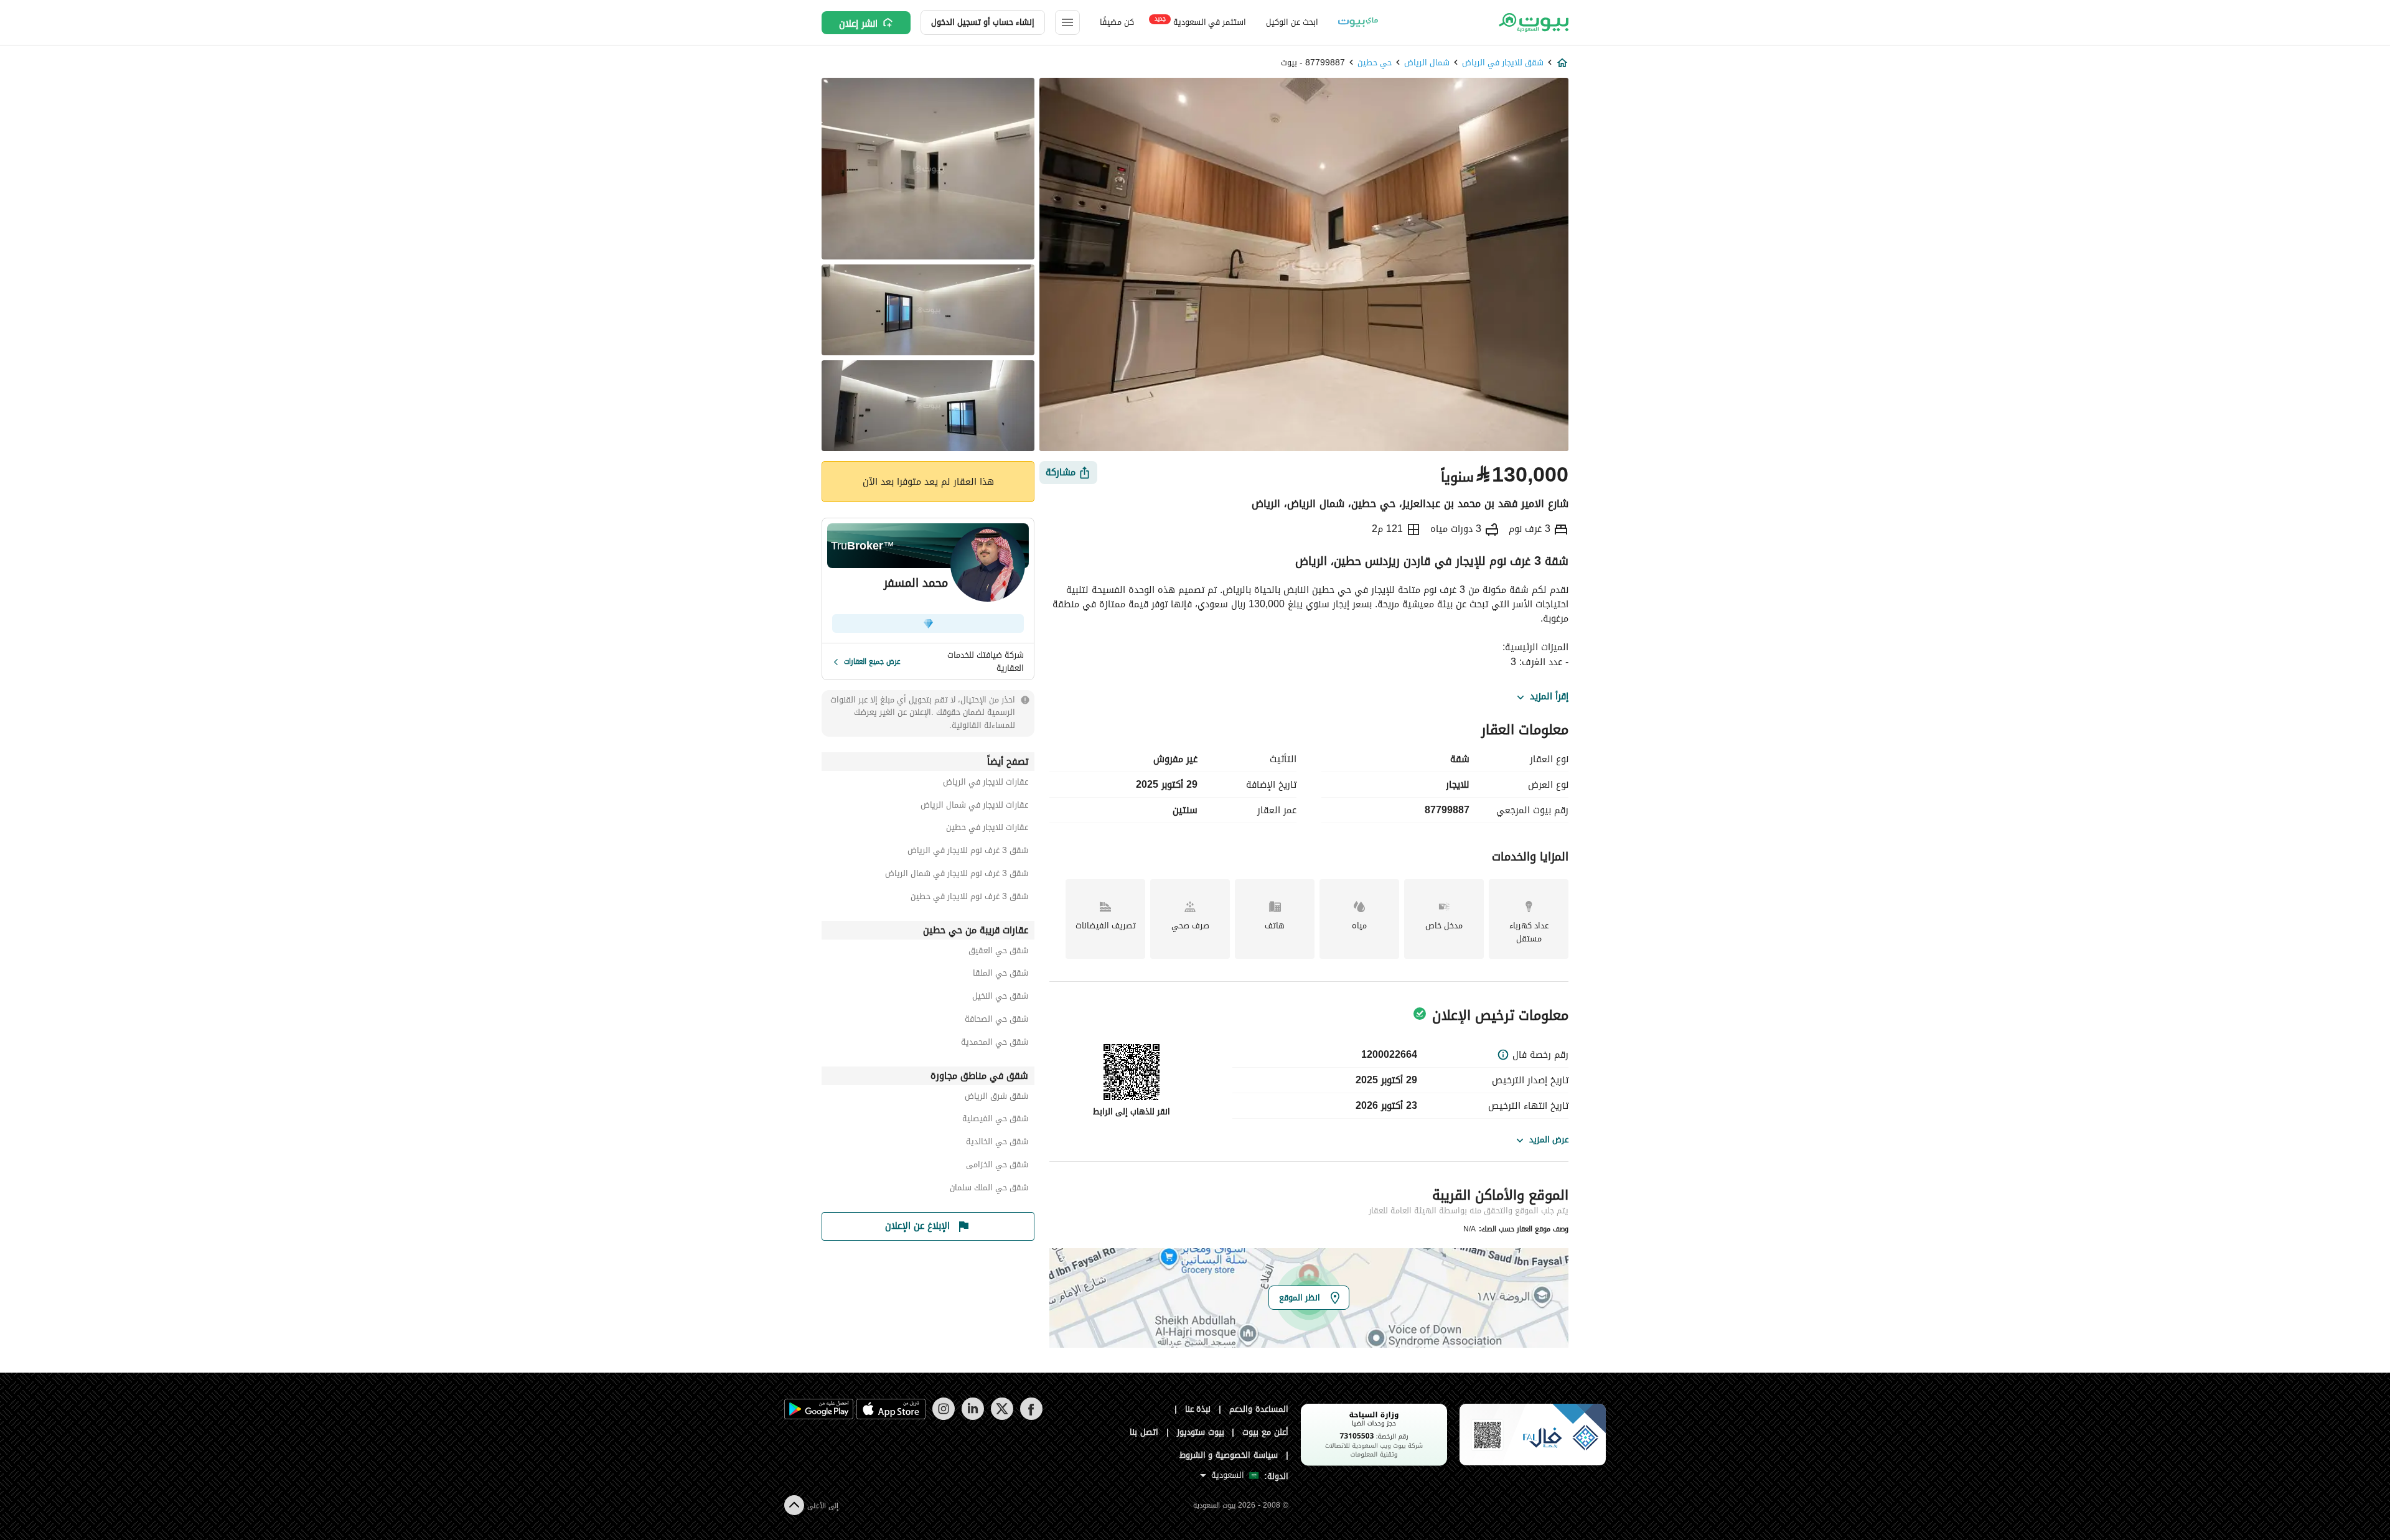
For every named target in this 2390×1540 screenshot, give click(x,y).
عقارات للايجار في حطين (987, 829)
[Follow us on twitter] (1002, 1417)
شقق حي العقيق (998, 952)
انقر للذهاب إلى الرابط (1132, 1112)
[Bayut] (1533, 22)
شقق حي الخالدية (997, 1143)
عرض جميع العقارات (872, 661)
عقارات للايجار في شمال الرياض (974, 807)
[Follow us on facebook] (1031, 1417)
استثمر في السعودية (1200, 21)
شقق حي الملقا (1001, 975)
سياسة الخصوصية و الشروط (1229, 1455)
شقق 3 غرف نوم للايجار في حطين (969, 898)
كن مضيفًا (1117, 22)
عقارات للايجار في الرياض (986, 784)
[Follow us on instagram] (943, 1417)
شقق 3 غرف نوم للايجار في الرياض (968, 852)
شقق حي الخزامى (997, 1166)
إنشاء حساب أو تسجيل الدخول (983, 22)
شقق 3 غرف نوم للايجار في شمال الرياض (957, 875)
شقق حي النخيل (1000, 998)
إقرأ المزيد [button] (1549, 697)
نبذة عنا (1198, 1409)
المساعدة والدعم (1259, 1409)
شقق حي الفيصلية (995, 1120)
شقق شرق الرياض (996, 1098)
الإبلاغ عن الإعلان (917, 1226)
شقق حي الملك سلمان (989, 1189)
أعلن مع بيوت (1265, 1432)
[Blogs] (1358, 22)
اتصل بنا (1144, 1432)
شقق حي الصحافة (996, 1021)
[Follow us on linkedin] (972, 1417)
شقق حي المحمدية (995, 1044)
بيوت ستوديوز (1201, 1432)
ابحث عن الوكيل (1292, 22)
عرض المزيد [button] (1549, 1140)
